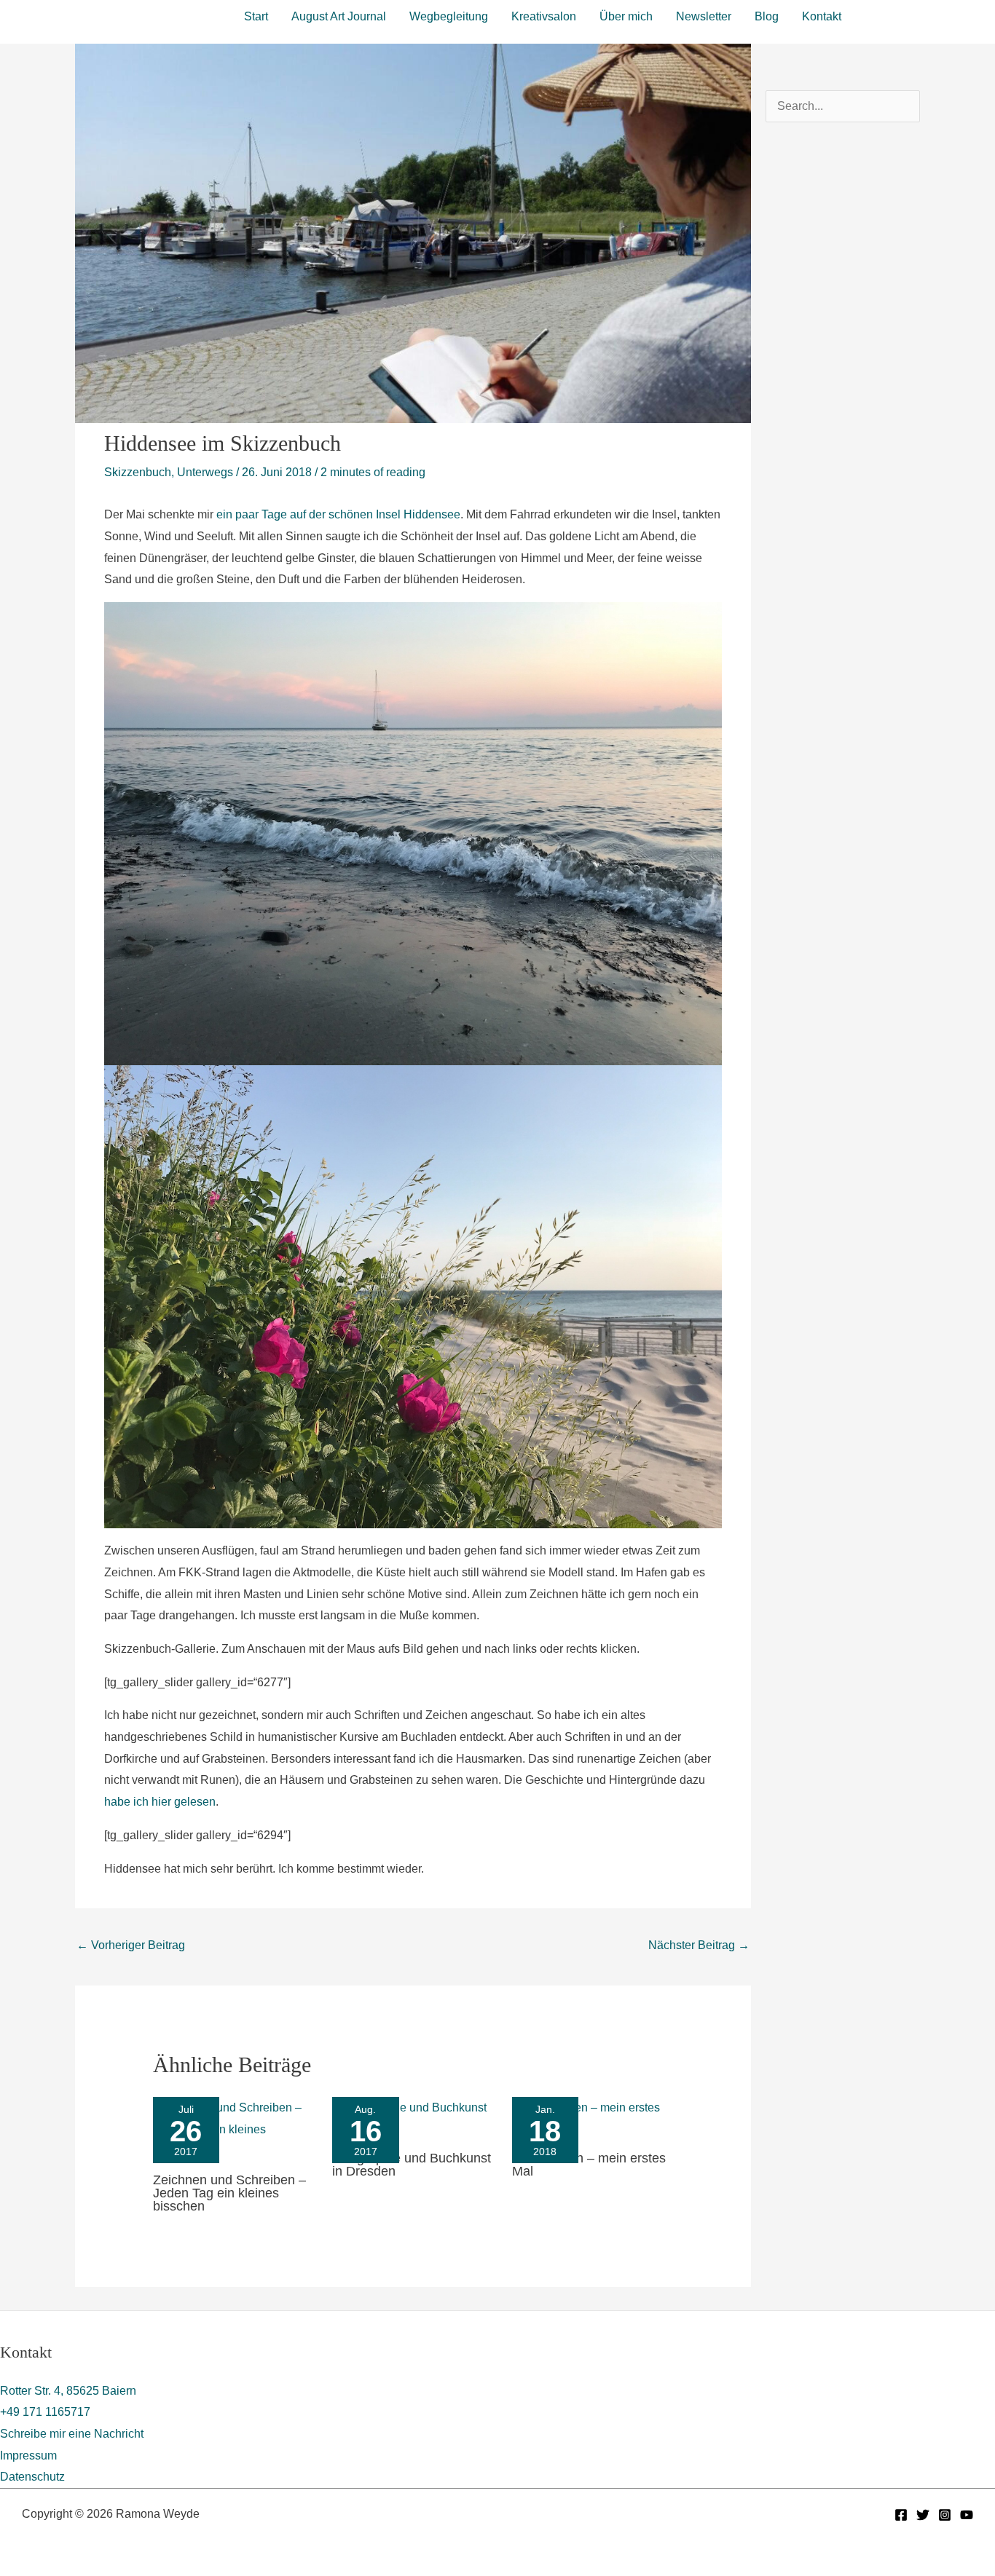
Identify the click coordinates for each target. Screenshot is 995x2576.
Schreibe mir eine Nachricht (72, 2434)
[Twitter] (923, 2515)
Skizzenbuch (138, 472)
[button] (924, 15)
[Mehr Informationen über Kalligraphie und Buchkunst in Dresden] (413, 2118)
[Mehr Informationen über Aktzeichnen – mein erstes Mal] (593, 2118)
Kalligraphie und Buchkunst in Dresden (412, 2165)
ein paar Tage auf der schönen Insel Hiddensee (338, 514)
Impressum (28, 2456)
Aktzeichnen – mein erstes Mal (589, 2165)
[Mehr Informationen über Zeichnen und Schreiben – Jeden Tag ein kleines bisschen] (234, 2129)
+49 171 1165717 (45, 2412)
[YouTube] (967, 2515)
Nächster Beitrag (699, 1945)
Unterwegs (205, 472)
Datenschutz (32, 2477)
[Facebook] (901, 2515)
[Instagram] (945, 2515)
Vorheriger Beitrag (131, 1945)
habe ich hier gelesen (160, 1802)
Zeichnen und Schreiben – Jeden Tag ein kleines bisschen (229, 2193)
